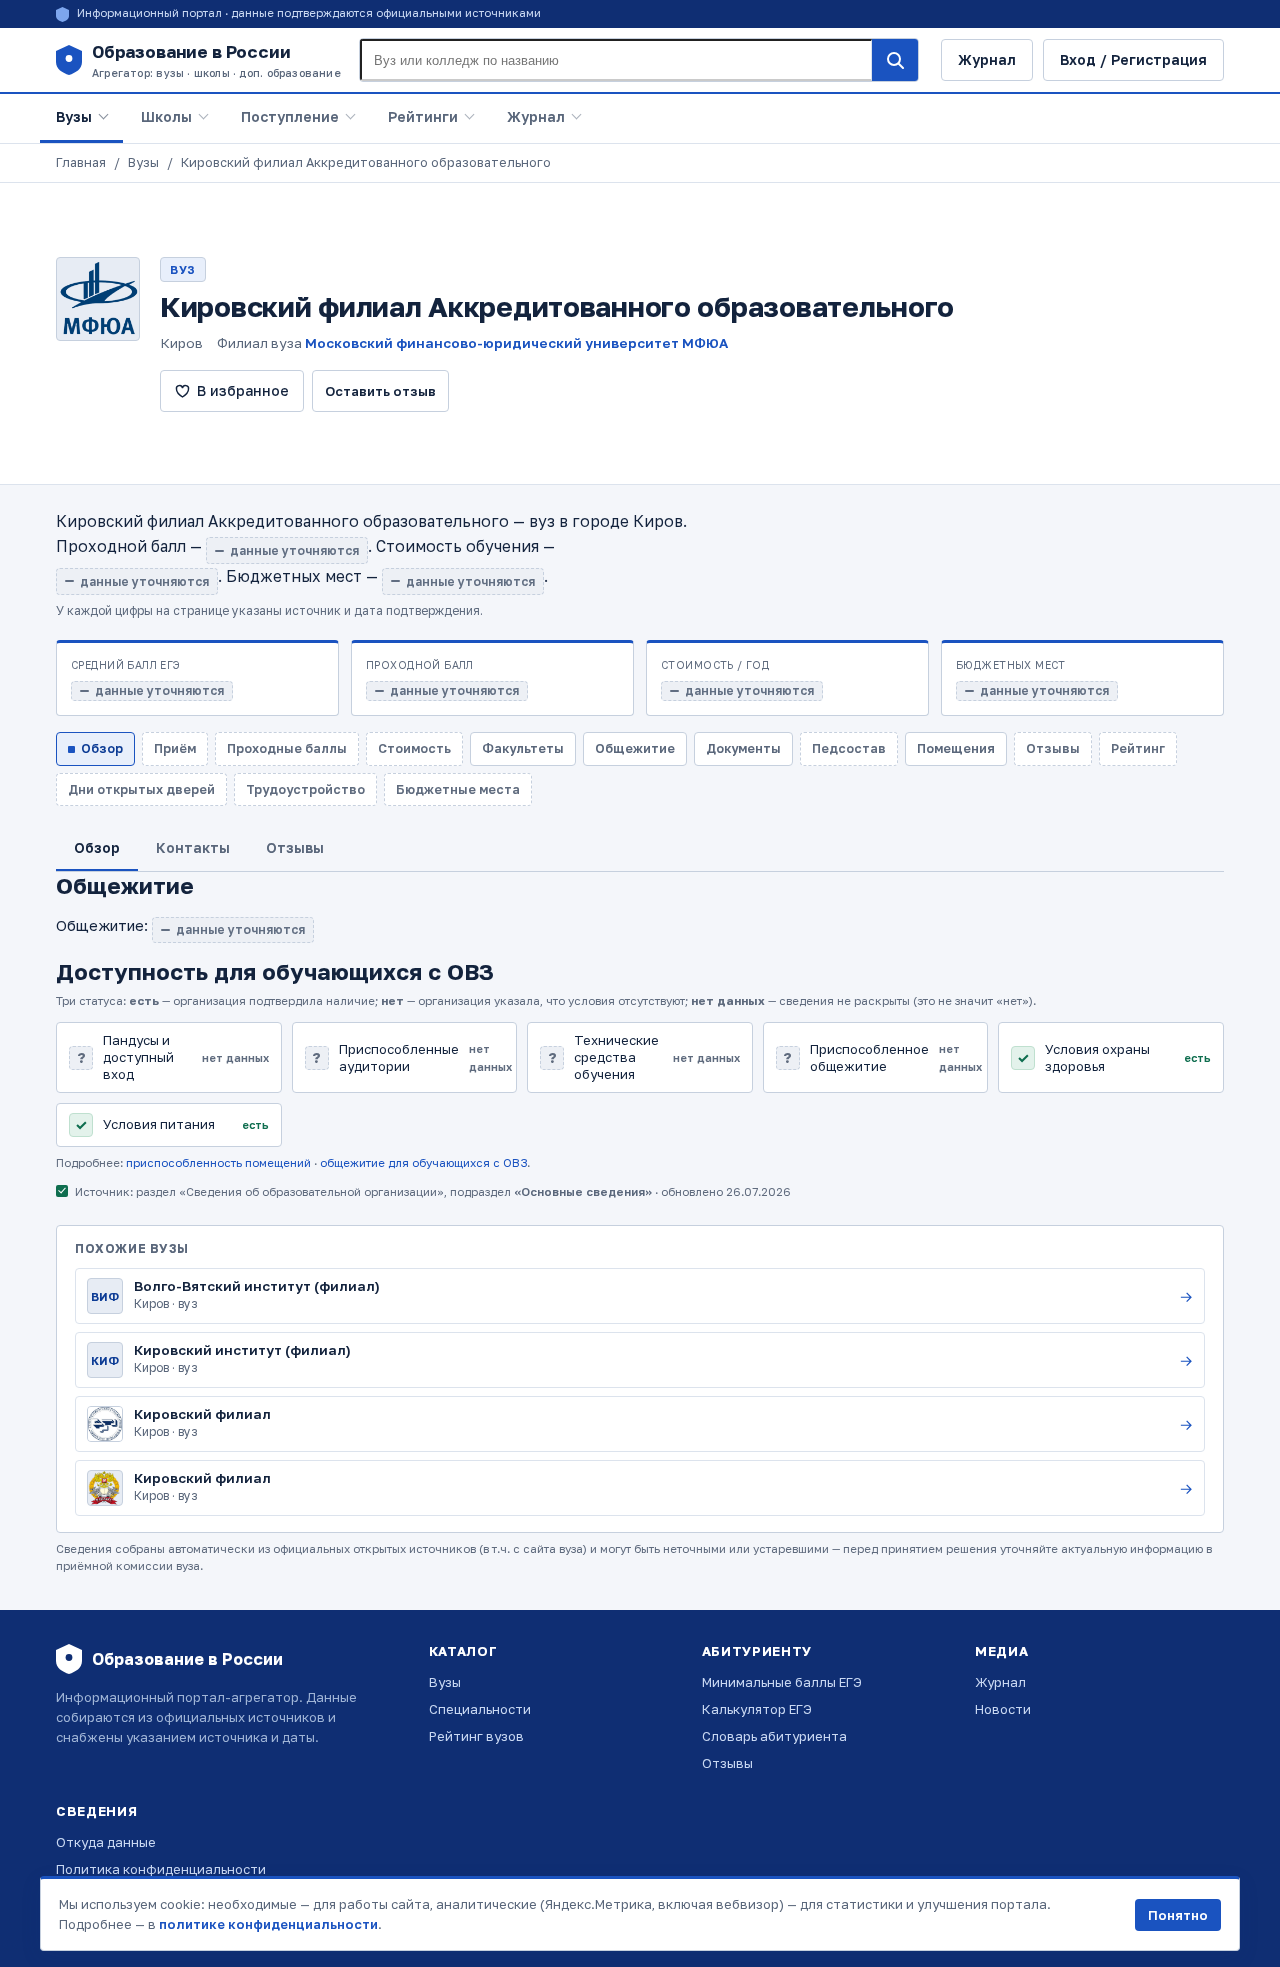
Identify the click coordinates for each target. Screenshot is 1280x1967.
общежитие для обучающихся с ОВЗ (423, 1163)
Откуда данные (106, 1842)
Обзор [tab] (97, 847)
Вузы (74, 116)
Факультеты (523, 748)
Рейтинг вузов (476, 1736)
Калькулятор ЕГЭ (757, 1709)
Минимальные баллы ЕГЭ (782, 1682)
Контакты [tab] (193, 847)
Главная (81, 162)
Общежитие (635, 748)
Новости (1003, 1709)
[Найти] (895, 60)
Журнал (987, 59)
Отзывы (727, 1763)
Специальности (480, 1709)
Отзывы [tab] (295, 847)
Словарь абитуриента (774, 1736)
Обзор (102, 748)
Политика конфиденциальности (161, 1869)
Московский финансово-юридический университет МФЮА (516, 343)
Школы (166, 116)
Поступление (290, 116)
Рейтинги (423, 116)
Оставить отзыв (380, 391)
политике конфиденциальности (268, 1924)
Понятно (1178, 1915)
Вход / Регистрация (1133, 59)
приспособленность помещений (218, 1163)
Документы (743, 748)
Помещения (956, 748)
